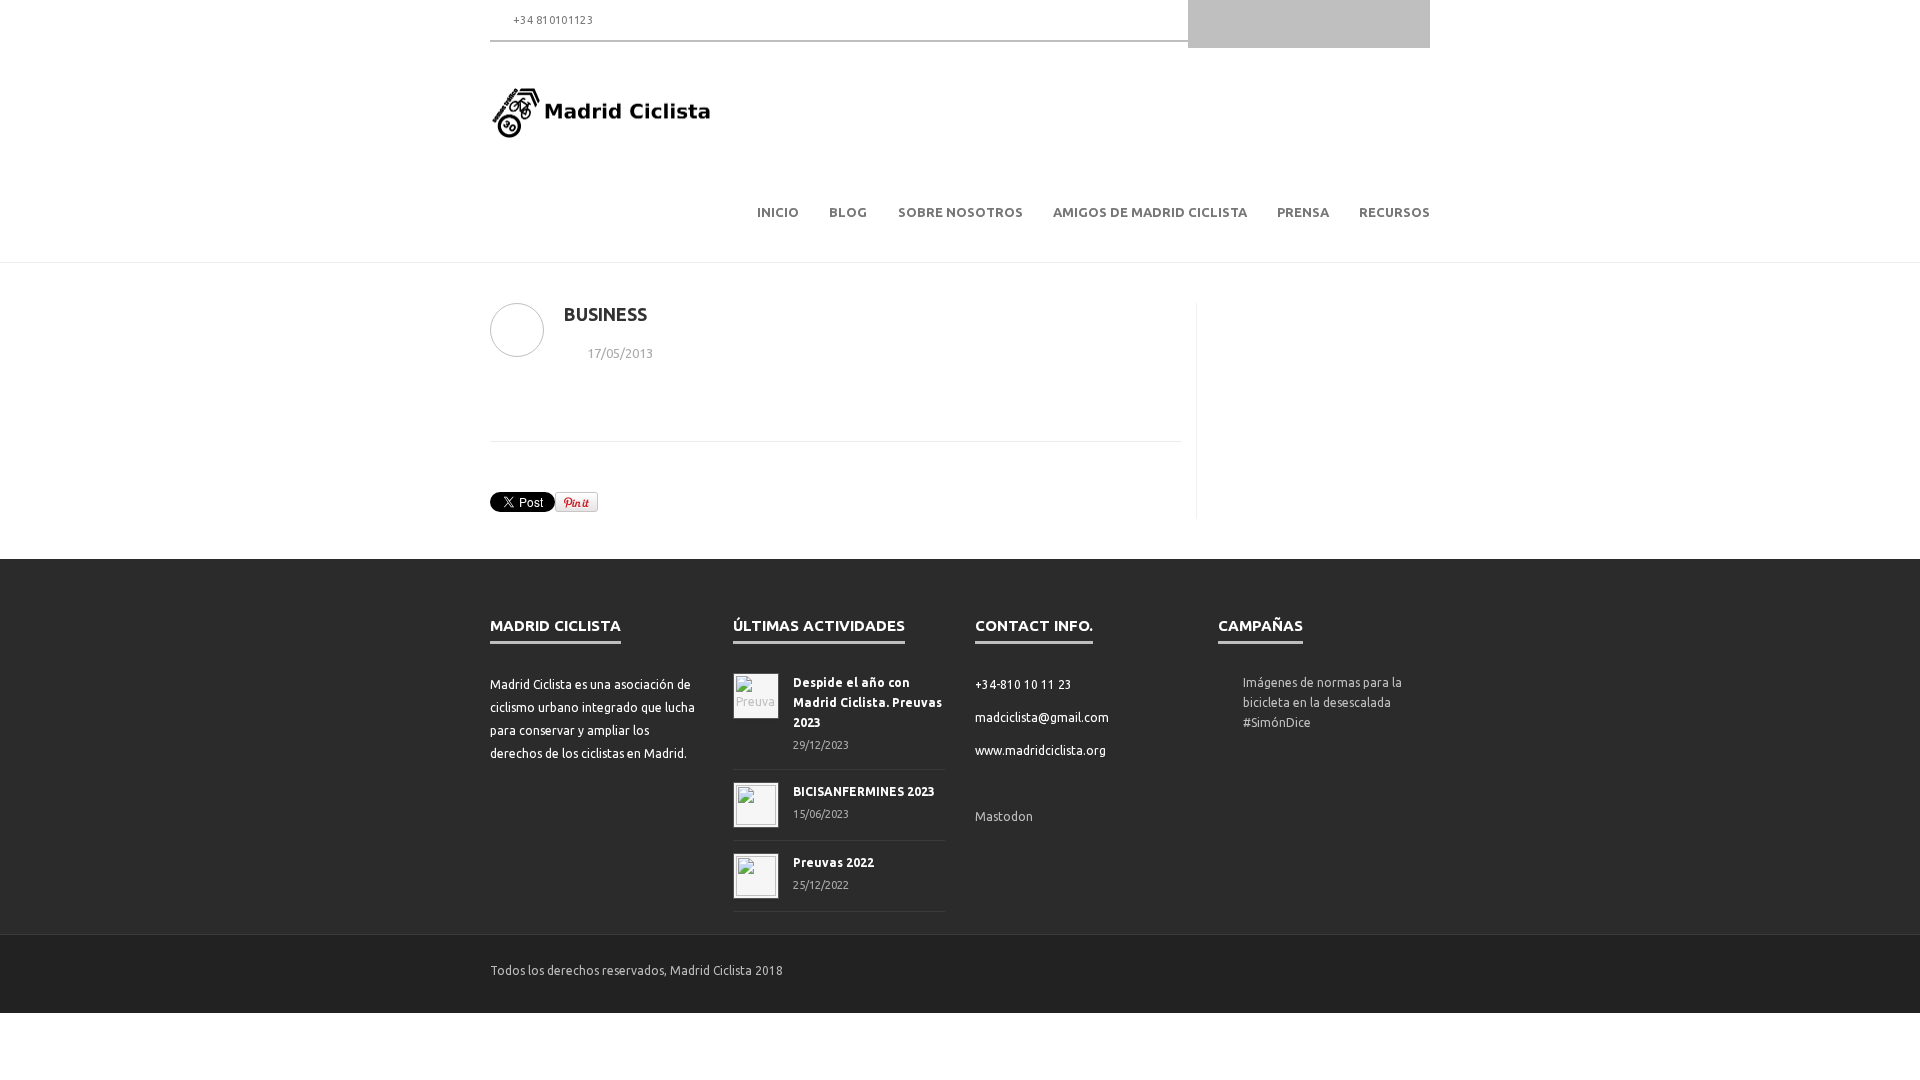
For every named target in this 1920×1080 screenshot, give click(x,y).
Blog (848, 212)
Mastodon (1004, 816)
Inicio (778, 212)
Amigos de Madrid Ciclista (1150, 212)
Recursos (1394, 212)
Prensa (1303, 212)
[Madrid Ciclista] (602, 113)
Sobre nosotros (960, 212)
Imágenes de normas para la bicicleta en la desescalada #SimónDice (1322, 702)
